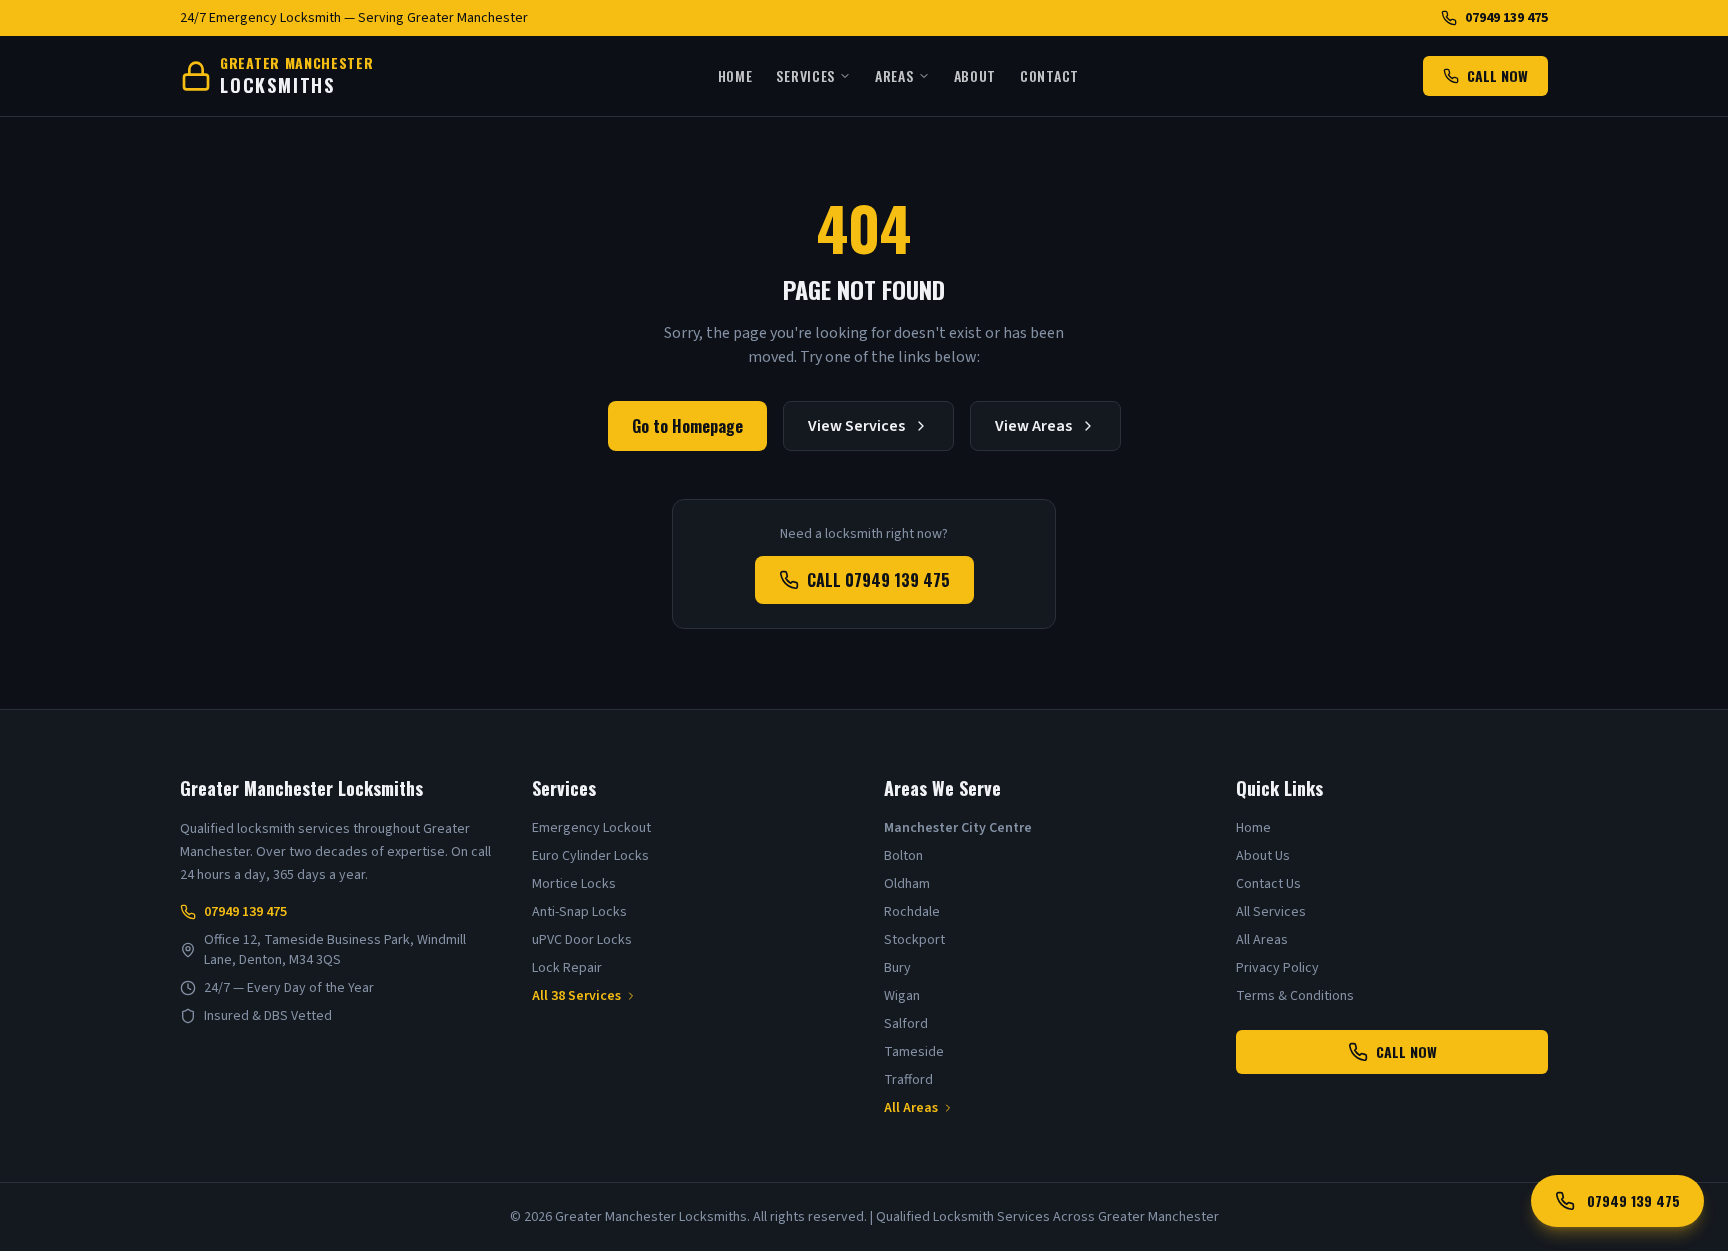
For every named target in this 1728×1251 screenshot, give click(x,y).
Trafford (908, 1080)
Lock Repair (567, 968)
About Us (1263, 856)
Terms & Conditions (1295, 996)
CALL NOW (1497, 75)
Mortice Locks (574, 884)
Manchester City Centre (958, 828)
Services (805, 76)
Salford (906, 1024)
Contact (1049, 76)
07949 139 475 (1506, 18)
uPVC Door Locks (582, 940)
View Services (856, 426)
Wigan (902, 996)
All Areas (911, 1108)
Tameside (914, 1052)
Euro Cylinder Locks (590, 856)
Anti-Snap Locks (579, 912)
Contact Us (1268, 884)
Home (735, 76)
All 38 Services (576, 996)
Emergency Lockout (591, 828)
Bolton (903, 856)
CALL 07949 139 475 (878, 580)
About (975, 76)
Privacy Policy (1277, 968)
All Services (1271, 912)
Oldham (907, 884)
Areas (894, 76)
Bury (897, 968)
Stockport (914, 940)
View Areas (1033, 426)
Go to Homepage (687, 426)
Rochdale (912, 912)
